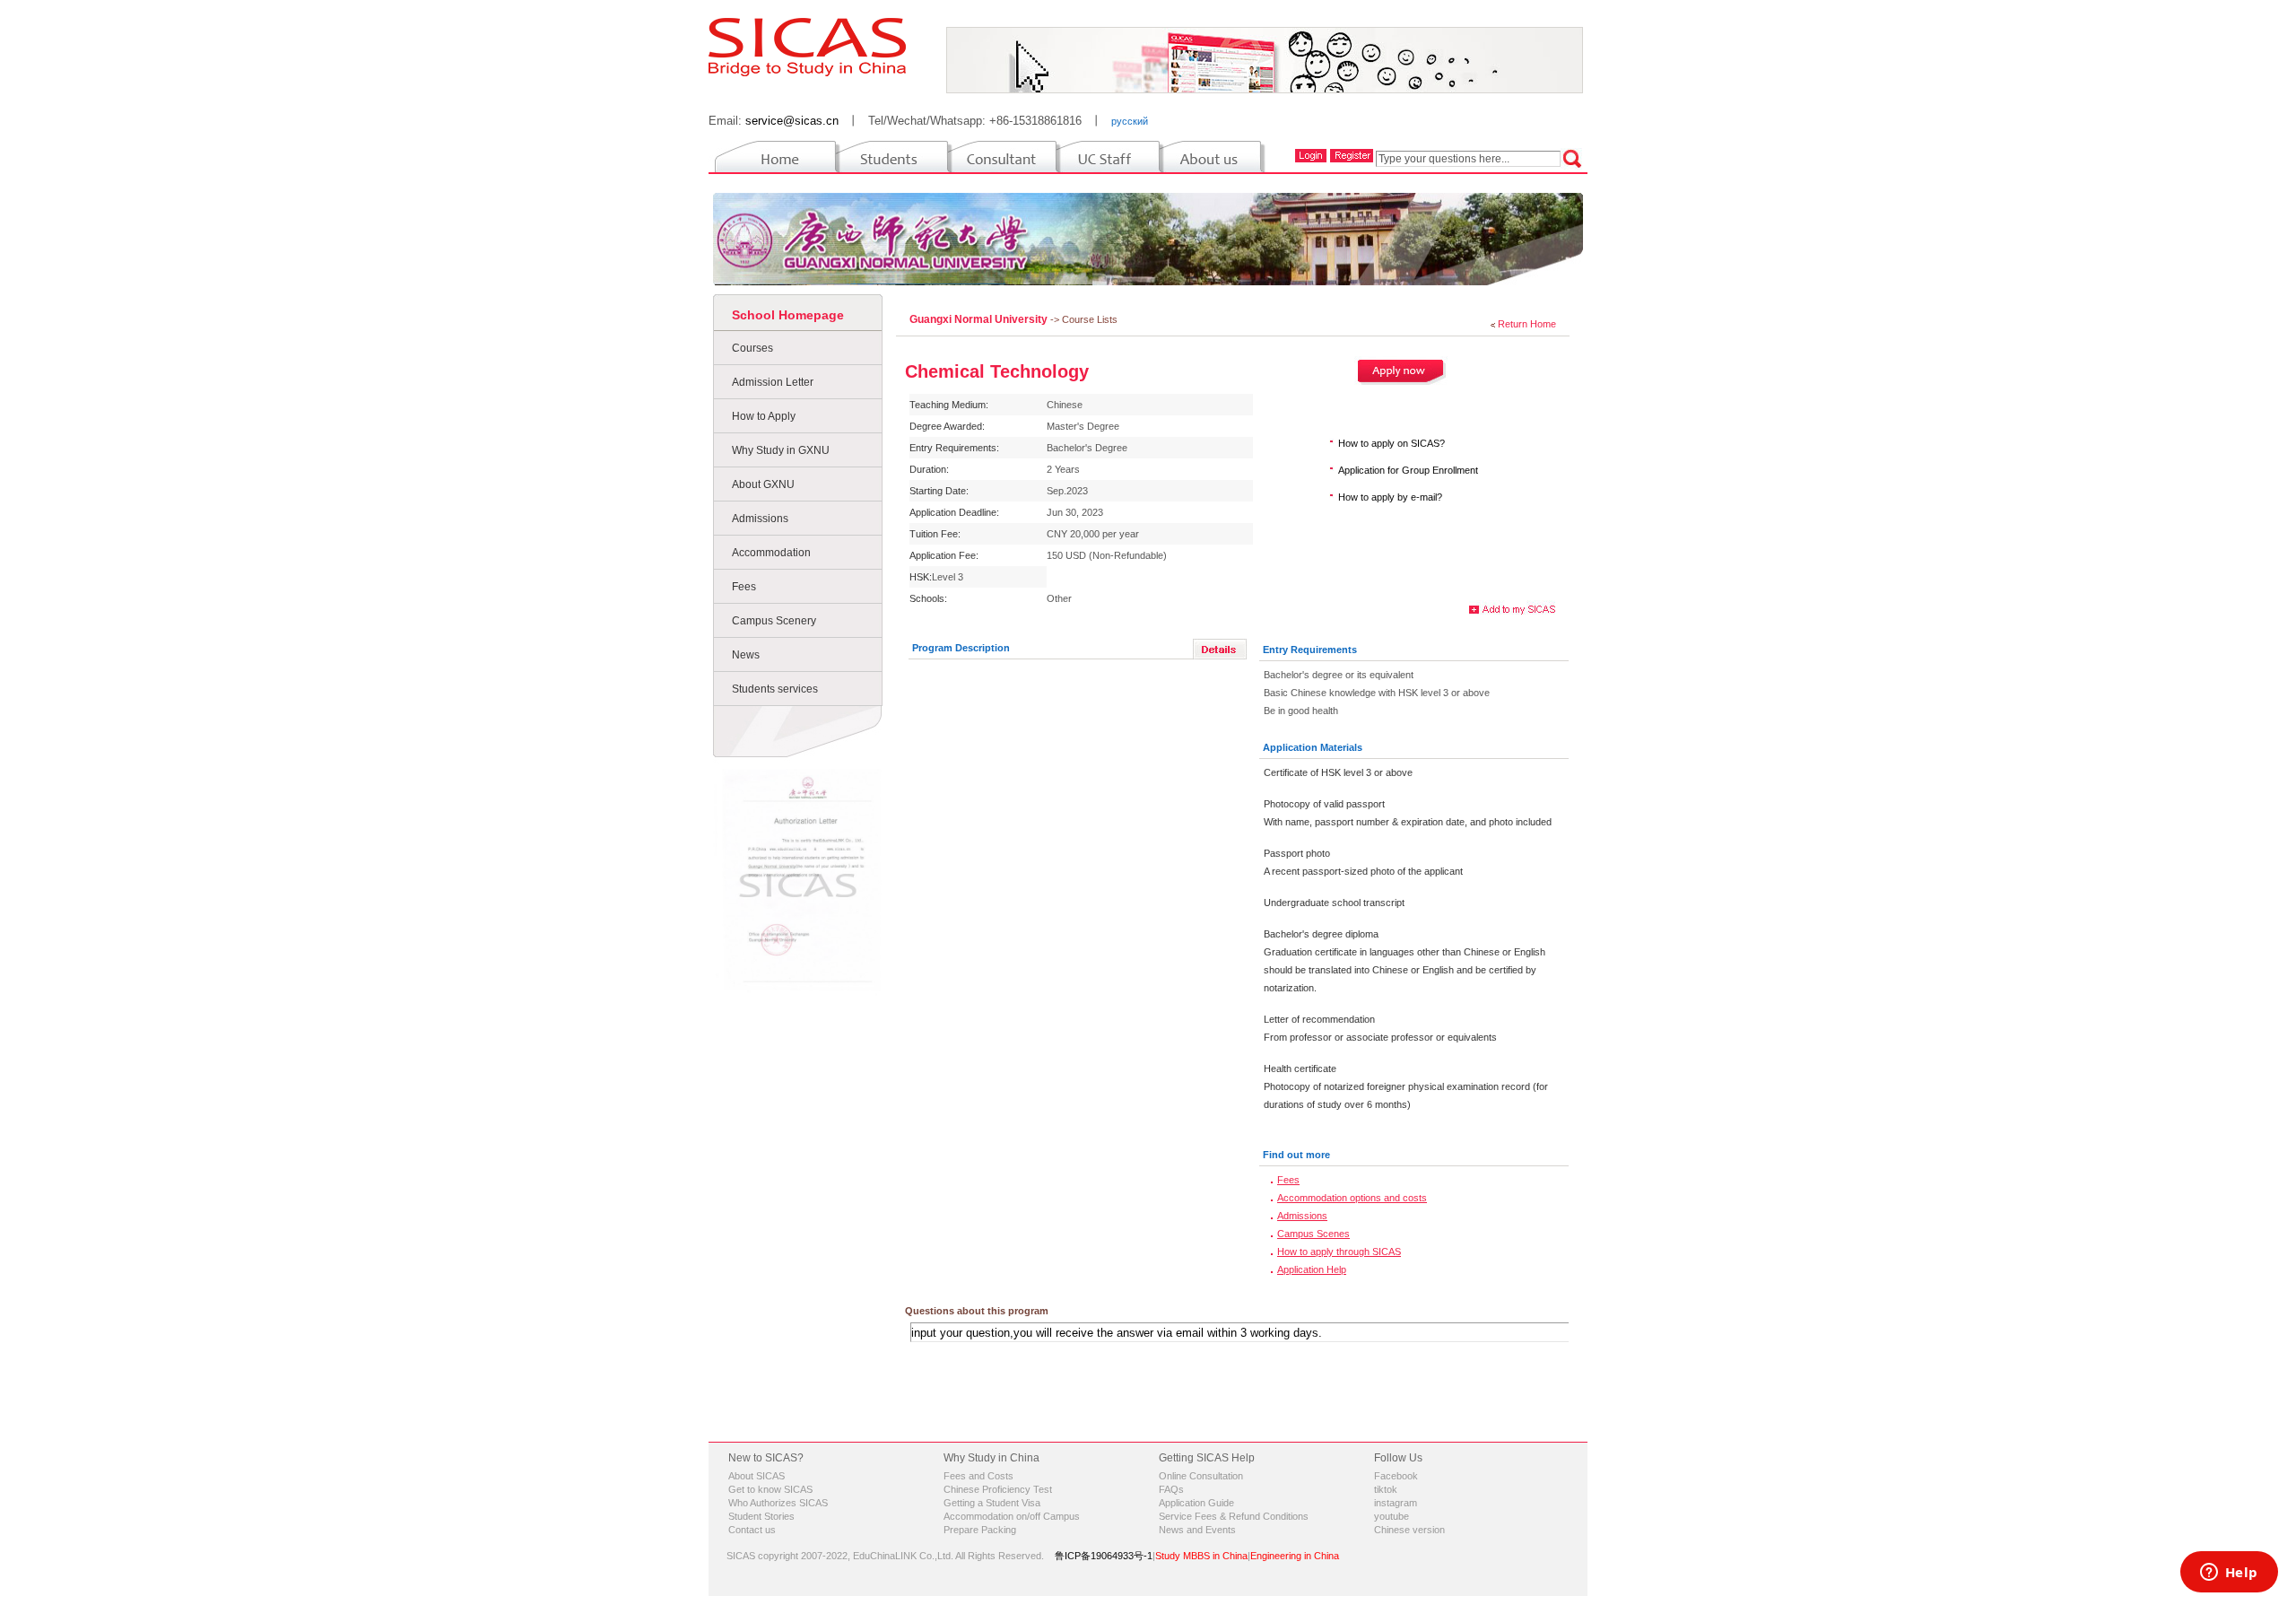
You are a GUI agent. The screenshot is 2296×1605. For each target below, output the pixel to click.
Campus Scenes (1313, 1234)
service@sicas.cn (792, 121)
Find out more (1296, 1155)
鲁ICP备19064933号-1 (1104, 1556)
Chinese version (1409, 1530)
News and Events (1197, 1530)
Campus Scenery (774, 621)
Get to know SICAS (770, 1489)
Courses (752, 348)
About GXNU (763, 484)
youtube (1392, 1516)
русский (1130, 121)
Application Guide (1196, 1503)
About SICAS (757, 1476)
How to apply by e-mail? (1390, 497)
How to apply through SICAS (1339, 1252)
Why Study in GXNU (781, 450)
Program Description (961, 648)
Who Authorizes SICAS (778, 1503)
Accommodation (771, 553)
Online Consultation (1201, 1476)
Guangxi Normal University (980, 319)
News (746, 655)
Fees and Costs (978, 1476)
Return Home (1527, 324)
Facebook (1396, 1476)
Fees (744, 587)
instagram (1396, 1503)
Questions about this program (977, 1311)
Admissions (760, 519)
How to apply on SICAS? (1392, 443)
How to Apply (764, 416)
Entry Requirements (1310, 650)
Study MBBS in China (1201, 1556)
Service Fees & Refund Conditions (1234, 1516)
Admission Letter (773, 382)
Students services (775, 689)
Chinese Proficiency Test (998, 1489)
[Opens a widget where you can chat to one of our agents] (2229, 1574)
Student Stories (761, 1516)
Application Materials (1313, 747)
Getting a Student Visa (992, 1503)
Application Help (1312, 1269)
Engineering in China (1295, 1556)
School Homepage (788, 315)
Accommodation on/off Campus (1012, 1516)
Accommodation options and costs (1352, 1198)
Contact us (752, 1530)
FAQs (1171, 1489)
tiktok (1386, 1489)
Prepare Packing (980, 1530)
